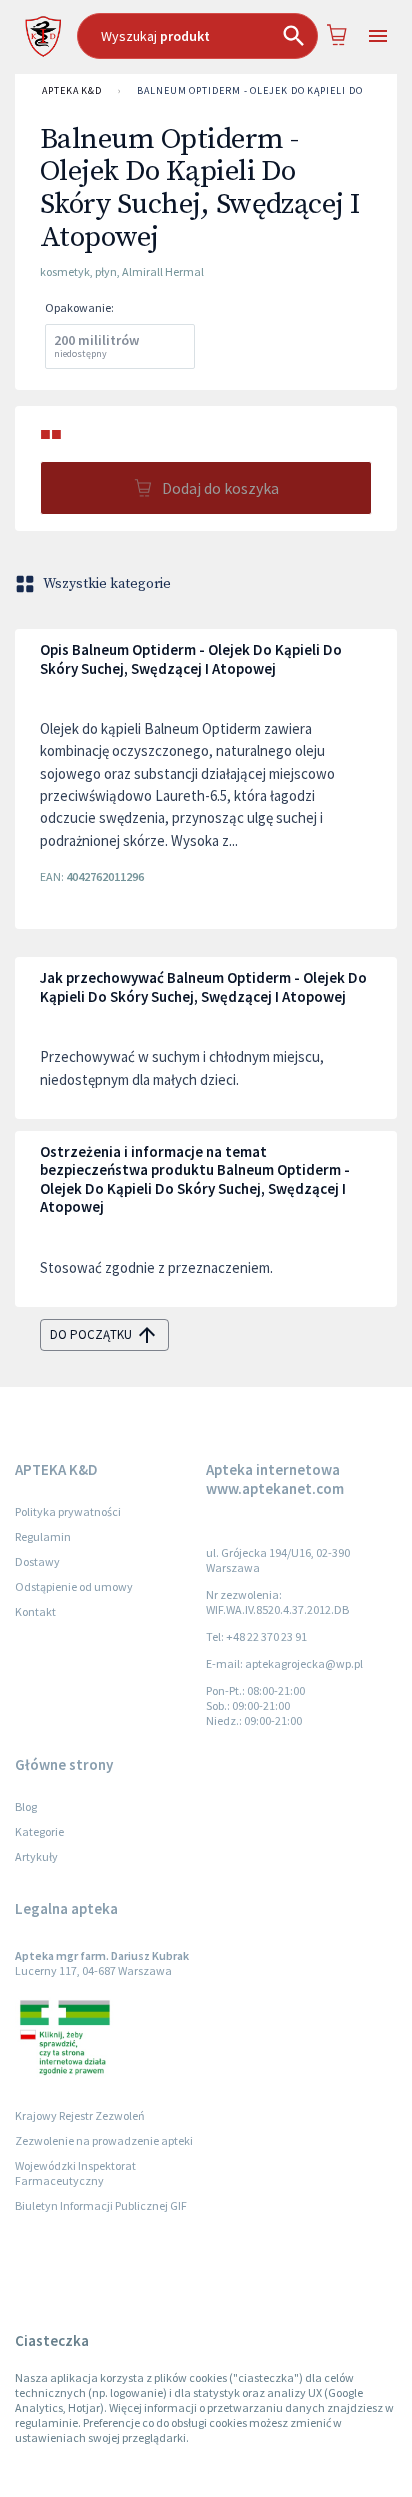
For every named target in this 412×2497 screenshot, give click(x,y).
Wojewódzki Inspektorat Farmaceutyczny (75, 2173)
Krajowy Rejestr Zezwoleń (80, 2115)
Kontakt (35, 1611)
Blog (26, 1806)
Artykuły (36, 1856)
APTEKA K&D (72, 90)
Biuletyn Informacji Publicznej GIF (101, 2205)
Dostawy (37, 1561)
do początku (91, 1334)
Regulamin (43, 1536)
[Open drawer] (377, 36)
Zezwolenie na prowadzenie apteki (104, 2140)
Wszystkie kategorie (107, 584)
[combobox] (197, 36)
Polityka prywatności (68, 1511)
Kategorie (39, 1831)
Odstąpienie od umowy (74, 1586)
